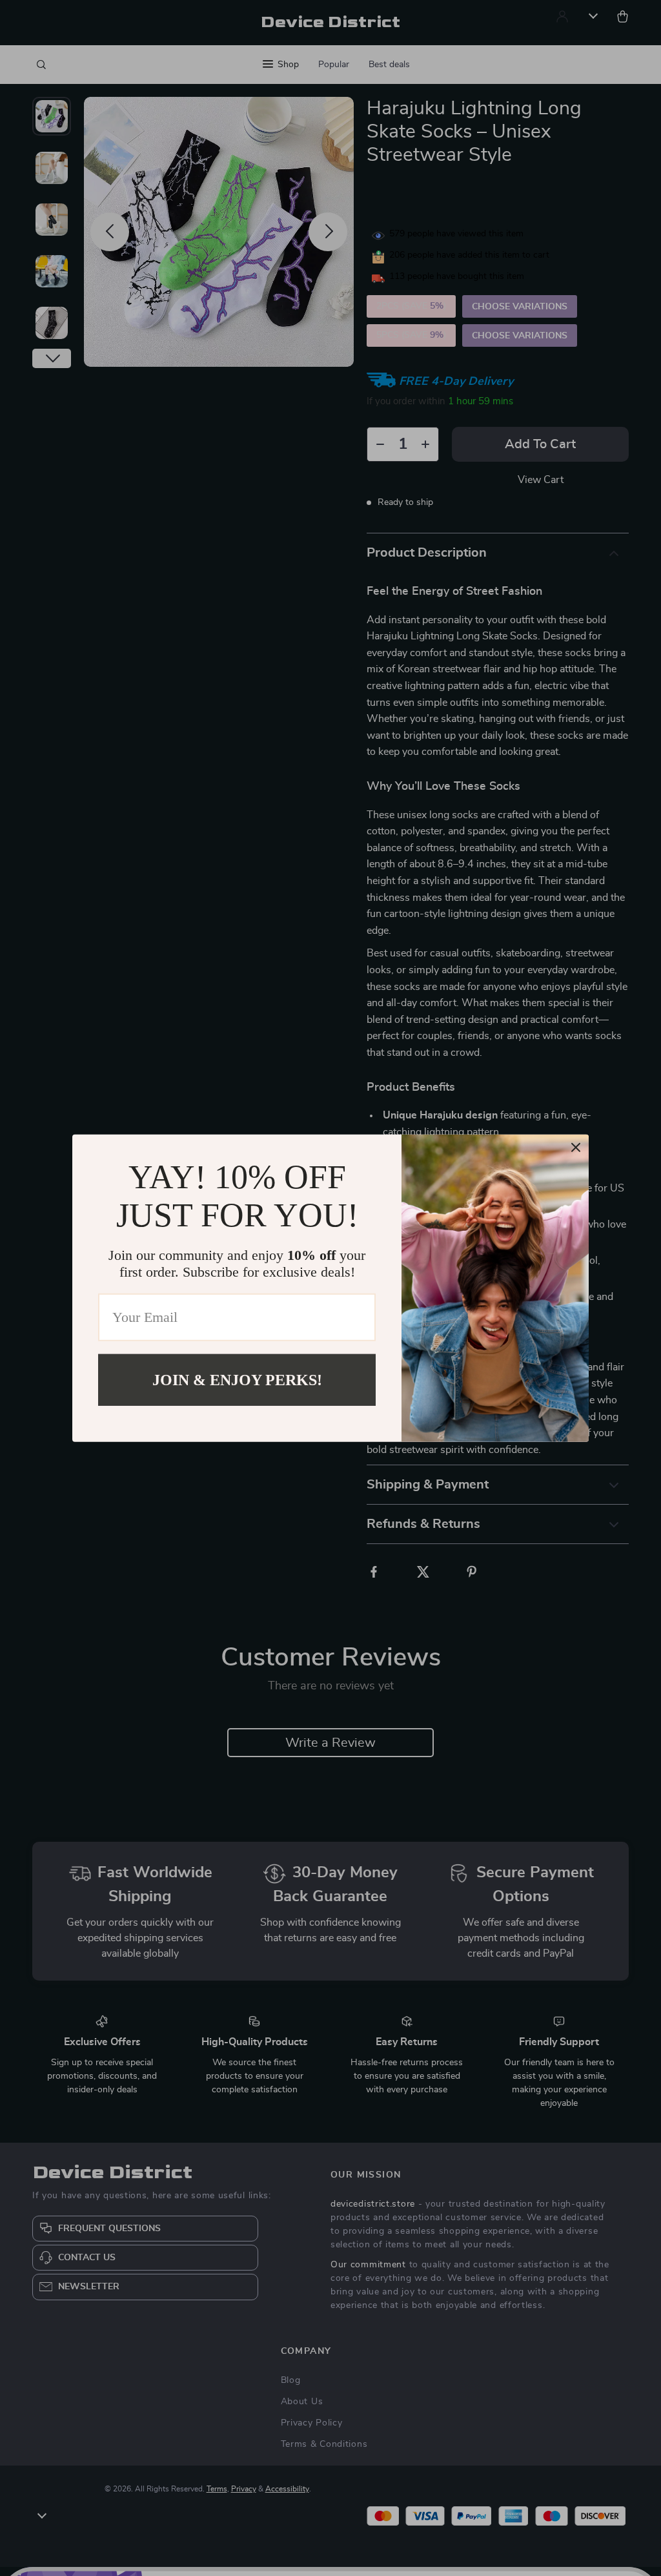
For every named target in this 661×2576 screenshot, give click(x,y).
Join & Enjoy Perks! (237, 1379)
